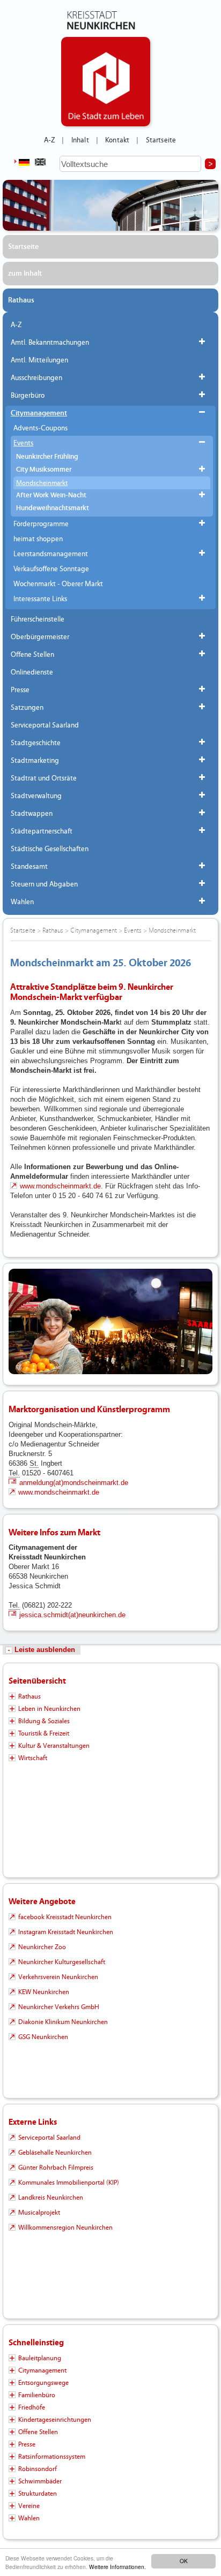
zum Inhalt (25, 274)
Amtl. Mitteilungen (39, 360)
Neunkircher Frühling (47, 457)
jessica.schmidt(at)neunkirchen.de (72, 1615)
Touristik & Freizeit (44, 1733)
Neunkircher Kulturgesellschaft (62, 1962)
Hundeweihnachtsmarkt (53, 508)
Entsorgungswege (43, 2383)
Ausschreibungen (36, 378)
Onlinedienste (32, 672)
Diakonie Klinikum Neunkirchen (63, 2022)
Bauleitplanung (40, 2358)
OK (184, 2561)
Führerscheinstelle (38, 619)
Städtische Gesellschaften (50, 849)
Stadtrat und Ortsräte (44, 778)
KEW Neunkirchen (44, 1992)
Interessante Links (40, 599)
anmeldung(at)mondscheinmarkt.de (74, 1483)
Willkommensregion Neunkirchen (65, 2228)
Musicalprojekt (39, 2213)
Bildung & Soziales (44, 1721)
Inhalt (80, 140)
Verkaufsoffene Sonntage (51, 569)
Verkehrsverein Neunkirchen (58, 1977)
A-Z (49, 140)
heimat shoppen (38, 539)
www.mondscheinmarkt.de (60, 1186)
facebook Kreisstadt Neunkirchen (65, 1917)
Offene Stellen (32, 655)
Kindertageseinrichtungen (55, 2420)
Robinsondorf (38, 2469)
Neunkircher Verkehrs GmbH (59, 2007)
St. (34, 1463)
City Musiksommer (44, 470)
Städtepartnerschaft (42, 831)
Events (23, 443)
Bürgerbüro (28, 396)
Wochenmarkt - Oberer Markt (58, 584)
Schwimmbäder (40, 2481)
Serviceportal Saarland (45, 725)
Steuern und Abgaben (44, 884)
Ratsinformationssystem (52, 2457)
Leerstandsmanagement (51, 554)
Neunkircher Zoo (42, 1947)
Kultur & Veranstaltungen (54, 1746)
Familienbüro (37, 2395)
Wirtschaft (33, 1758)
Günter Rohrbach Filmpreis (56, 2168)
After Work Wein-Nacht (51, 495)
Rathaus (21, 300)
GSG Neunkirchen (43, 2037)
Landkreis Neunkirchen (51, 2198)
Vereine (29, 2506)
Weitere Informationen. (117, 2567)
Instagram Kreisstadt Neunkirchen (66, 1932)
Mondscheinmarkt (42, 483)
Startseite (161, 140)
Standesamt (29, 867)
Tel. (14, 1473)
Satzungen (27, 708)
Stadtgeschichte (36, 743)
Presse (20, 690)
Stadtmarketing (35, 761)
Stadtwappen (32, 814)
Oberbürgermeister (40, 637)
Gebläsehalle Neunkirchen (55, 2153)
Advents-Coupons (40, 428)
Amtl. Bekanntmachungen (50, 343)
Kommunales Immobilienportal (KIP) (69, 2183)
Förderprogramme (41, 524)
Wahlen (22, 902)
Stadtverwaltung (36, 796)
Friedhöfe (32, 2407)
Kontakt (117, 140)
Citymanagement (39, 413)
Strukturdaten (38, 2494)
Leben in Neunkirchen (49, 1709)
